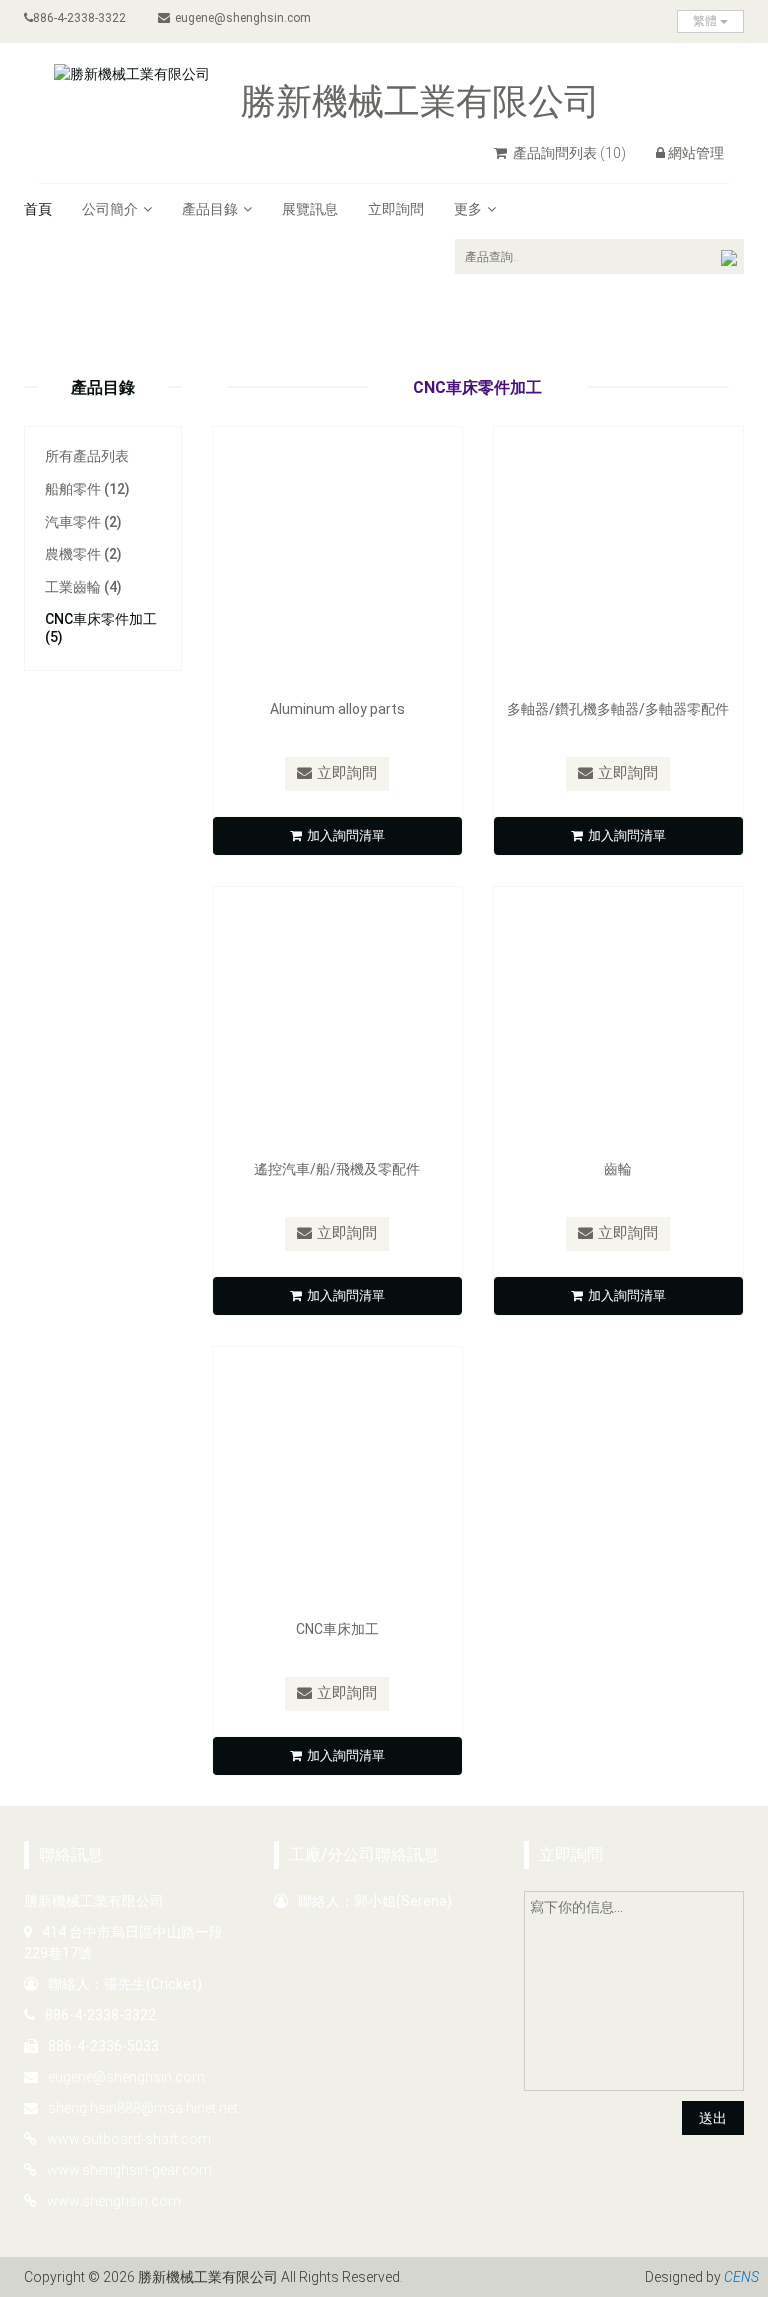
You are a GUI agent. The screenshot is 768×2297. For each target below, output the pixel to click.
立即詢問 (396, 209)
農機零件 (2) (83, 554)
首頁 (38, 209)
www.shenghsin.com (114, 2201)
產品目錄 (210, 209)
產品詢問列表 (568, 153)
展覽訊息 (310, 209)
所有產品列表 (87, 456)
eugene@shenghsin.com (243, 18)
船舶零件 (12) (87, 489)
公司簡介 (110, 209)
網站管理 (696, 153)
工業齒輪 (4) (83, 587)
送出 (713, 2118)
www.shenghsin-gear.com (129, 2170)
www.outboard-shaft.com (129, 2139)
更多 (468, 209)
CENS (741, 2277)
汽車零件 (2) (83, 522)
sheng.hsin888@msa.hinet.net (143, 2108)
